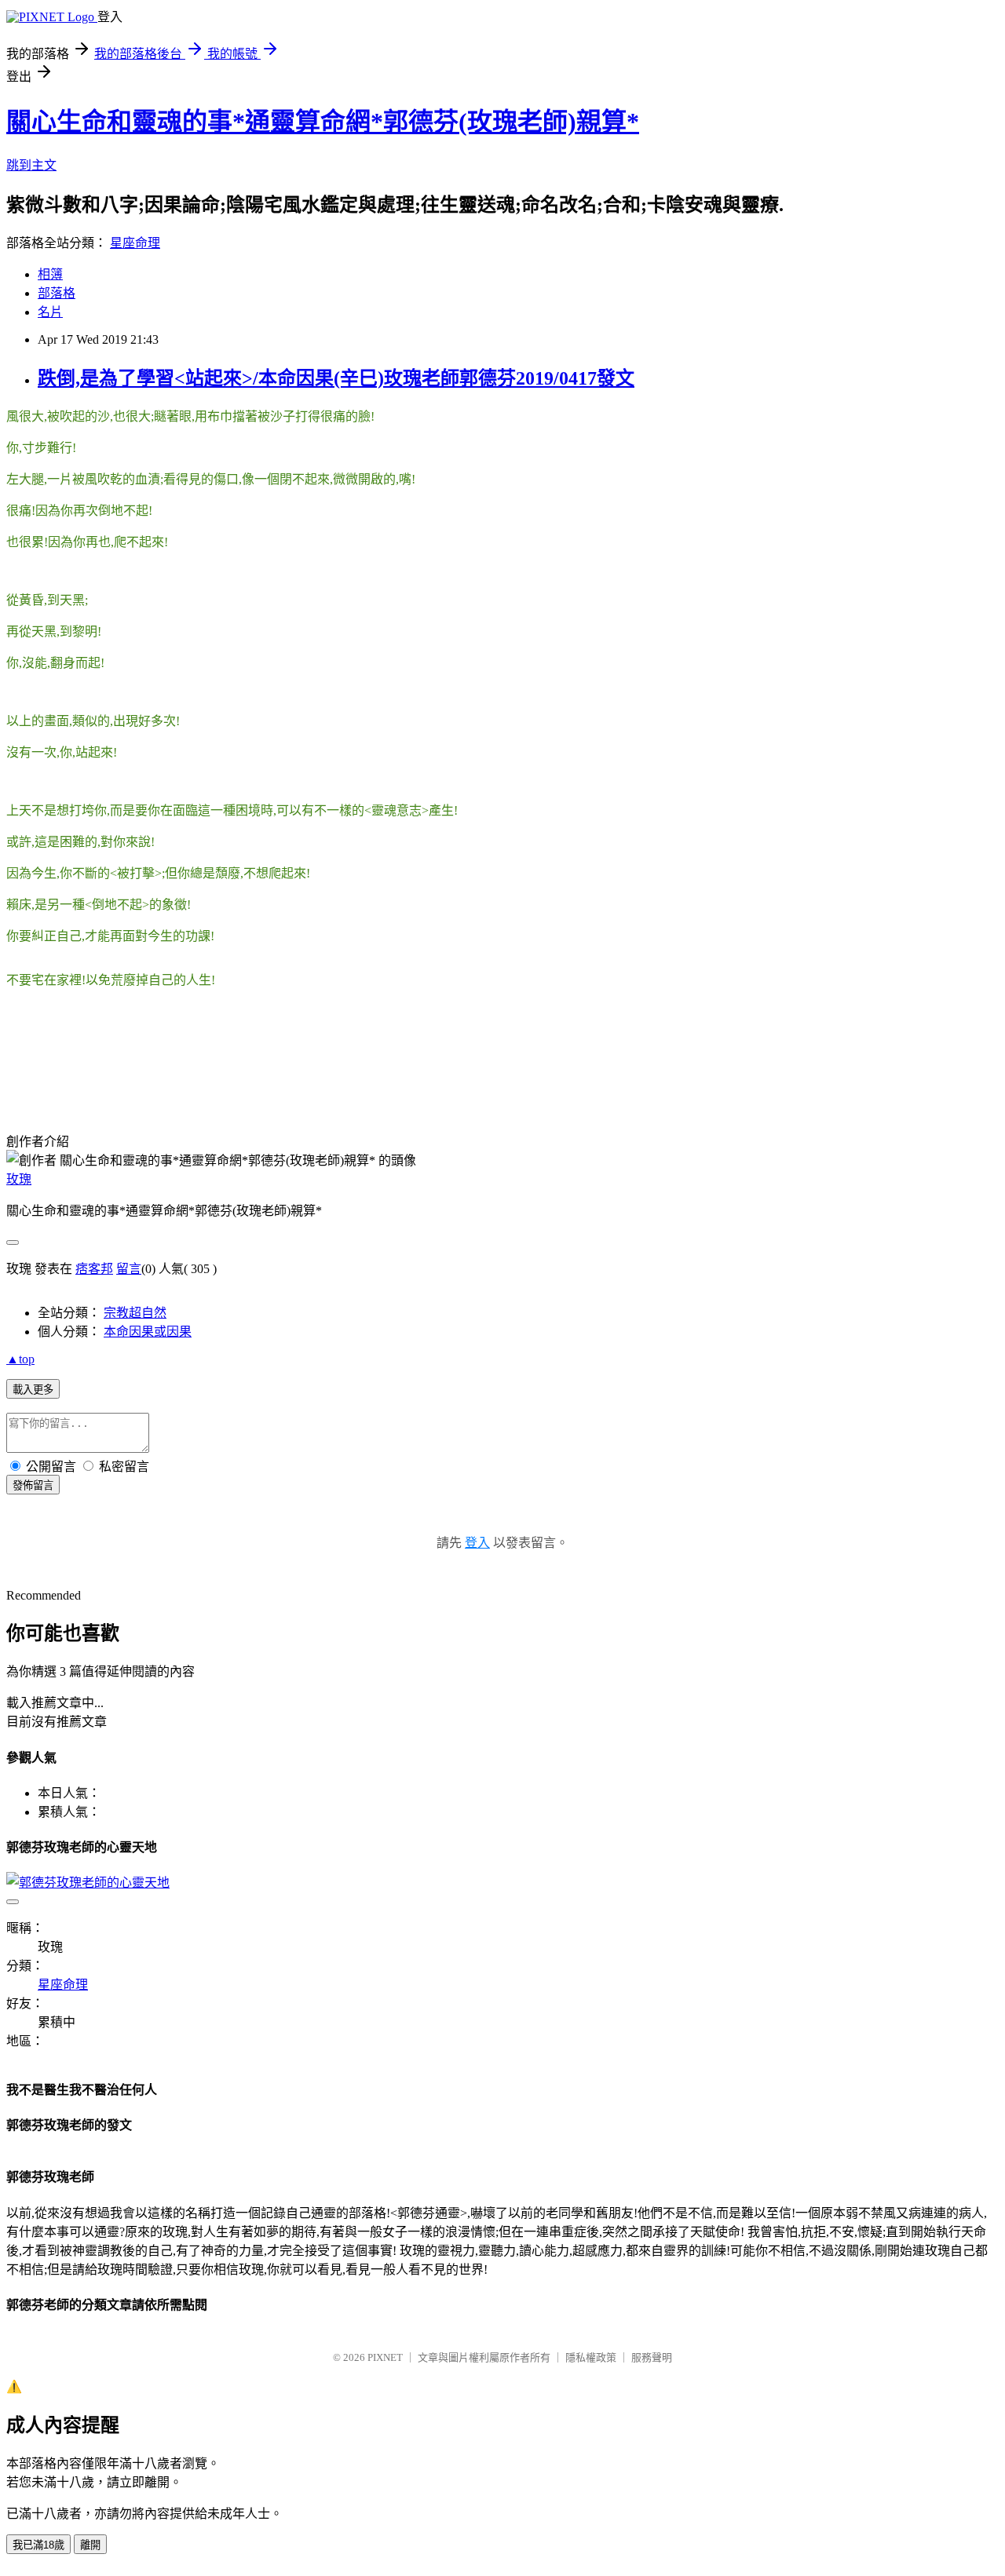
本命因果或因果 (148, 1332)
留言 (129, 1269)
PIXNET (385, 2357)
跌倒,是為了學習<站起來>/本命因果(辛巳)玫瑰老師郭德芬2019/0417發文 (336, 378)
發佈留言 (33, 1485)
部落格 (57, 293)
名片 (50, 312)
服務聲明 (652, 2357)
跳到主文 (31, 165)
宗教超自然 (135, 1313)
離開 (90, 2545)
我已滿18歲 (38, 2545)
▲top (20, 1359)
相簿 (50, 274)
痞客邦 (94, 1269)
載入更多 (33, 1390)
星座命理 (135, 243)
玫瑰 (19, 1179)
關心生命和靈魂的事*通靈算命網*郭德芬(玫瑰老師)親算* (323, 122)
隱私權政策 (591, 2357)
